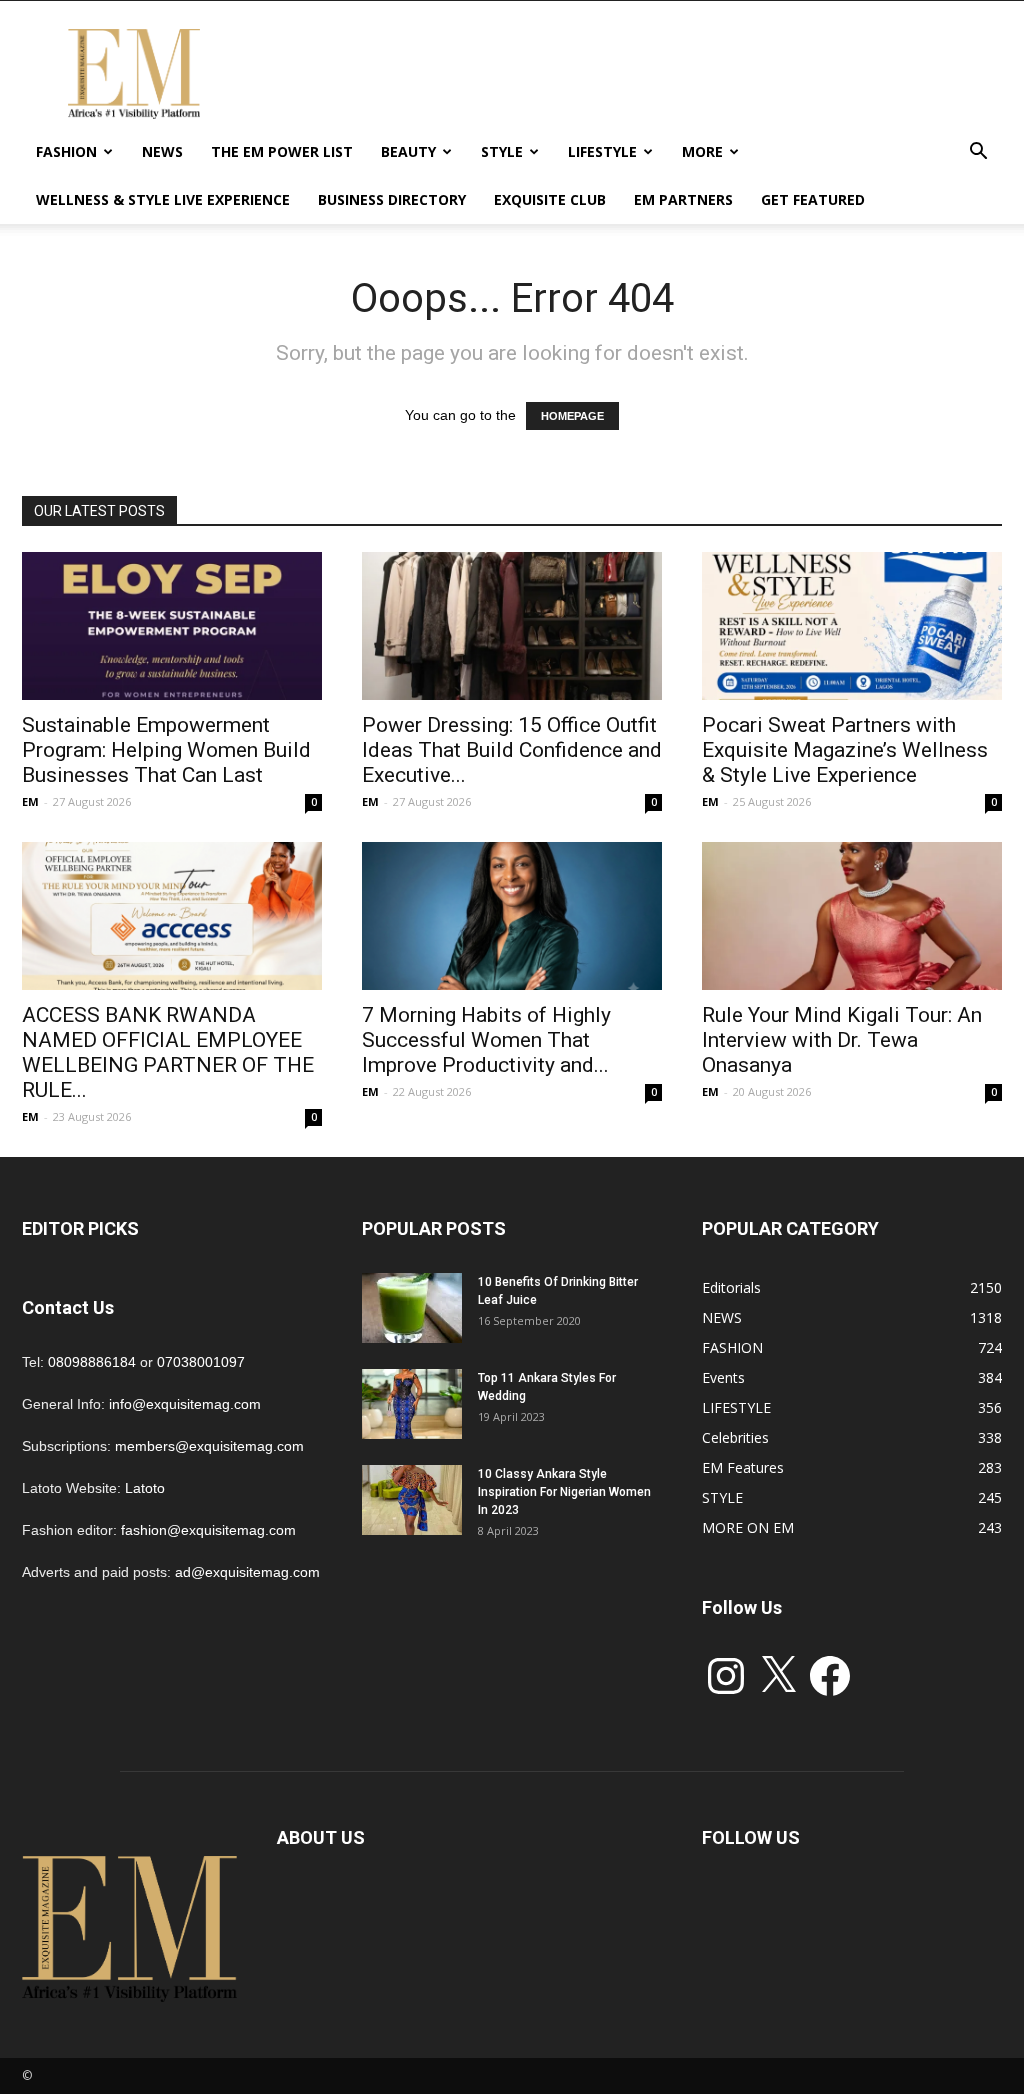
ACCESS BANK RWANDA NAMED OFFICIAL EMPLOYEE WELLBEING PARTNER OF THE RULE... (168, 1052)
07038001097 (201, 1362)
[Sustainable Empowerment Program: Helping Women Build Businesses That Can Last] (172, 626)
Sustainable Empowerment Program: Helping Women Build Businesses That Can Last (166, 750)
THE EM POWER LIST (282, 151)
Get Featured (813, 199)
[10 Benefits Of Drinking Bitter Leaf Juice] (412, 1308)
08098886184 (92, 1362)
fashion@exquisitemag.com (208, 1530)
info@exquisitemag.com (185, 1404)
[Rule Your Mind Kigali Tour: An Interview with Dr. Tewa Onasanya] (852, 916)
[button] (978, 153)
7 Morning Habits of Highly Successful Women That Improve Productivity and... (486, 1040)
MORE (702, 151)
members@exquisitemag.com (209, 1446)
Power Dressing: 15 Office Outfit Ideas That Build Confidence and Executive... (512, 750)
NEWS (162, 151)
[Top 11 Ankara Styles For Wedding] (412, 1404)
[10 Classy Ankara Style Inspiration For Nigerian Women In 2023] (412, 1500)
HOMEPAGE (572, 416)
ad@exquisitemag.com (247, 1572)
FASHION (66, 151)
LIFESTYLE (602, 151)
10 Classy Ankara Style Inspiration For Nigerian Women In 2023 (564, 1492)
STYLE (502, 151)
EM (30, 801)
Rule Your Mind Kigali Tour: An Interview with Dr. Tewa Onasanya (842, 1040)
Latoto (145, 1488)
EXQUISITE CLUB (550, 199)
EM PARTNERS (683, 199)
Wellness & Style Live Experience (163, 199)
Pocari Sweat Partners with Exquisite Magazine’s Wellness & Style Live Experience (845, 750)
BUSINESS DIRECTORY (392, 199)
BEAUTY (408, 151)
